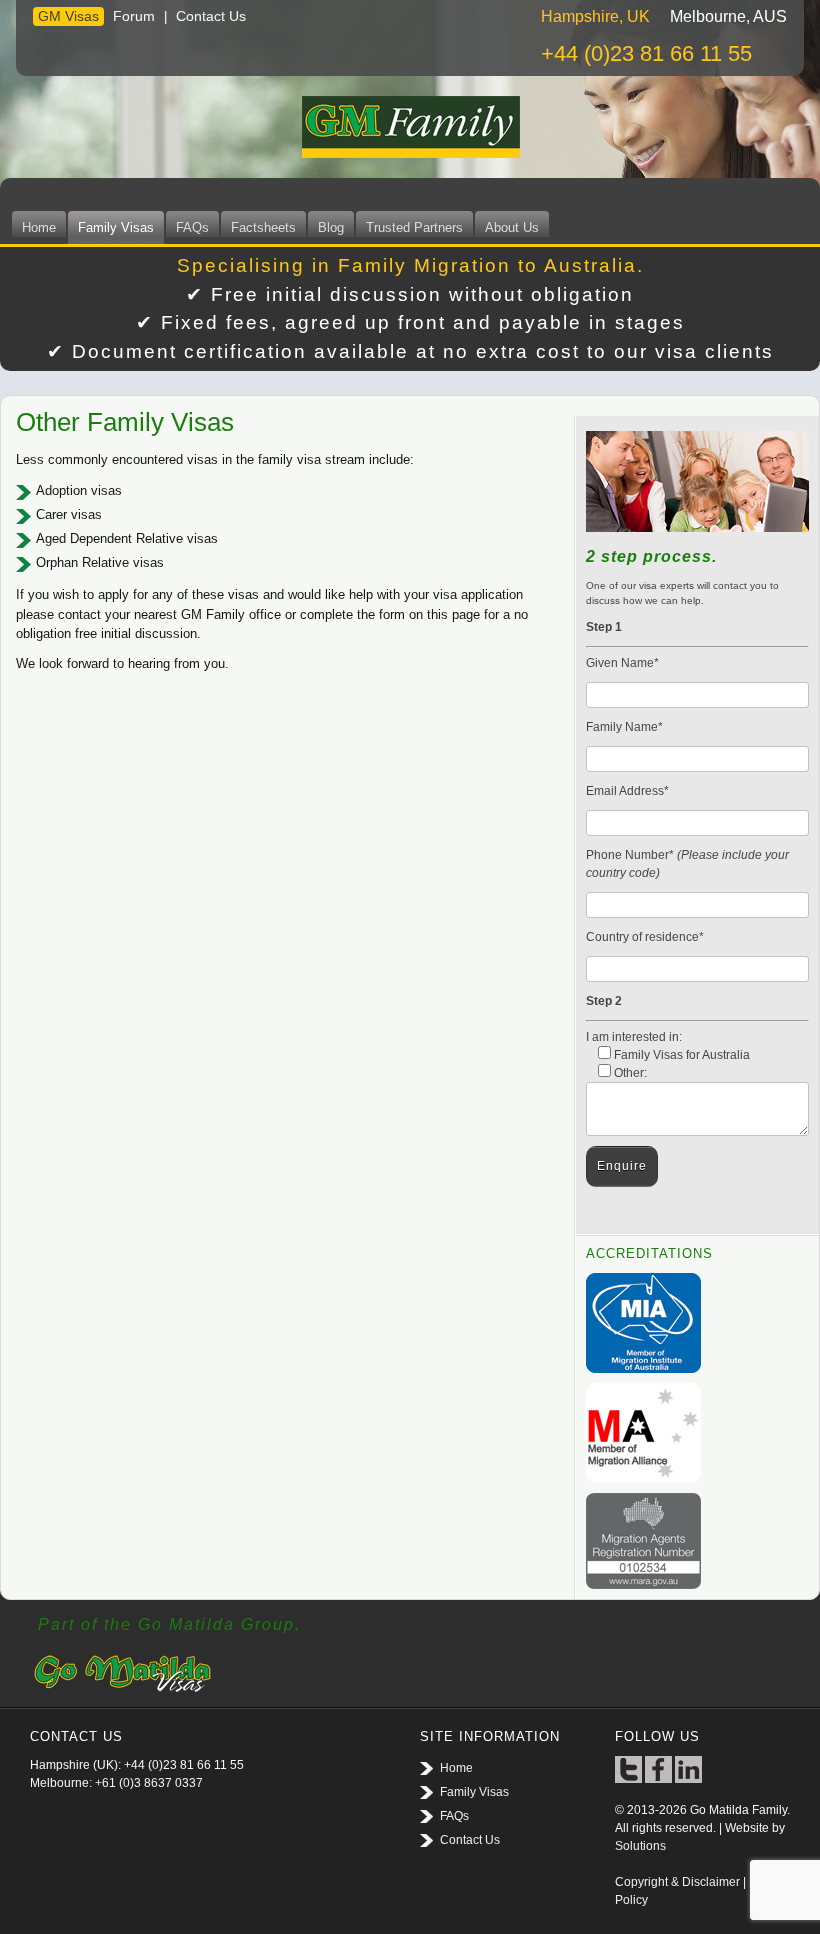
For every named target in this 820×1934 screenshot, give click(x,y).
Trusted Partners (414, 227)
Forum (134, 16)
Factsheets (263, 227)
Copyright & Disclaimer (677, 1882)
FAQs (192, 227)
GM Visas (68, 16)
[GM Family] (410, 127)
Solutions (640, 1846)
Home (39, 227)
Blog (331, 227)
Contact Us (211, 16)
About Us (512, 227)
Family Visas (116, 227)
